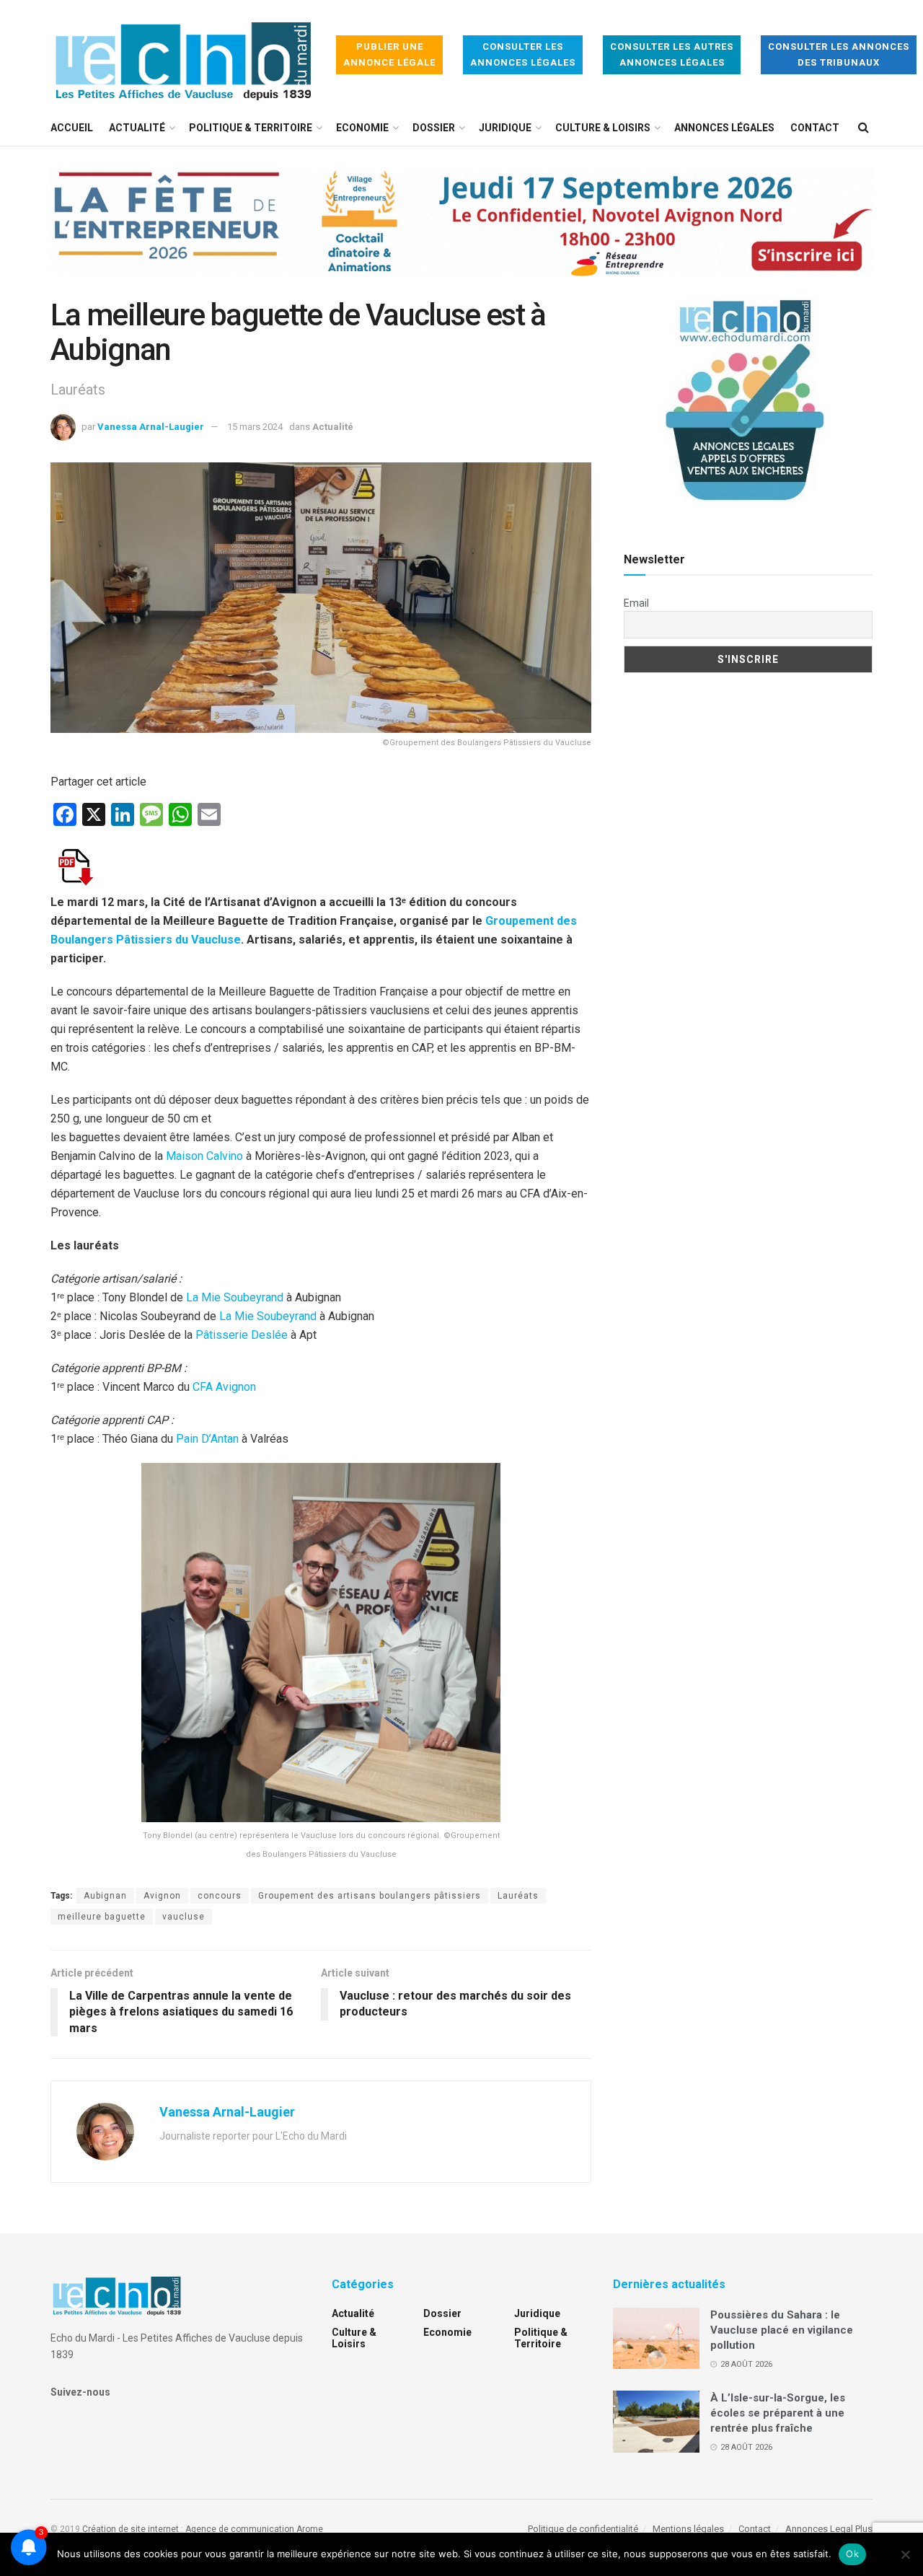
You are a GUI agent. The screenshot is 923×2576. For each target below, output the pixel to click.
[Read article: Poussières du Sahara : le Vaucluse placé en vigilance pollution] (656, 2339)
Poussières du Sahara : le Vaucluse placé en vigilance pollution (782, 2330)
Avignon (162, 1896)
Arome (310, 2529)
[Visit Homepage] (183, 55)
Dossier (434, 128)
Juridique (505, 128)
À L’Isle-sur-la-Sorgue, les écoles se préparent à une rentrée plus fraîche (778, 2413)
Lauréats (518, 1896)
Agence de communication (240, 2529)
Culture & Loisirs (603, 128)
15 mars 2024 (255, 427)
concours (220, 1896)
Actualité (137, 128)
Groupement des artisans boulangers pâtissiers (370, 1896)
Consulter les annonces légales (523, 54)
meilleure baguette (102, 1917)
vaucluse (184, 1917)
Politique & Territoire (251, 128)
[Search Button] (864, 128)
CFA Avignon (224, 1387)
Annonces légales (724, 128)
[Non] (905, 2554)
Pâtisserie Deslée (242, 1335)
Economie (362, 128)
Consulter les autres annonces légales (672, 54)
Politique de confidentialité (583, 2529)
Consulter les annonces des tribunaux (839, 54)
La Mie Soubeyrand (235, 1297)
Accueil (72, 128)
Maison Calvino (204, 1156)
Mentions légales (688, 2529)
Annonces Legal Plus (829, 2529)
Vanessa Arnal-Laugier (151, 427)
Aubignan (105, 1896)
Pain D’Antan (207, 1439)
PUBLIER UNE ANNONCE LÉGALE (389, 54)
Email (636, 603)
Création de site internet (131, 2529)
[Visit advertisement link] (461, 233)
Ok (852, 2554)
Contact (815, 128)
